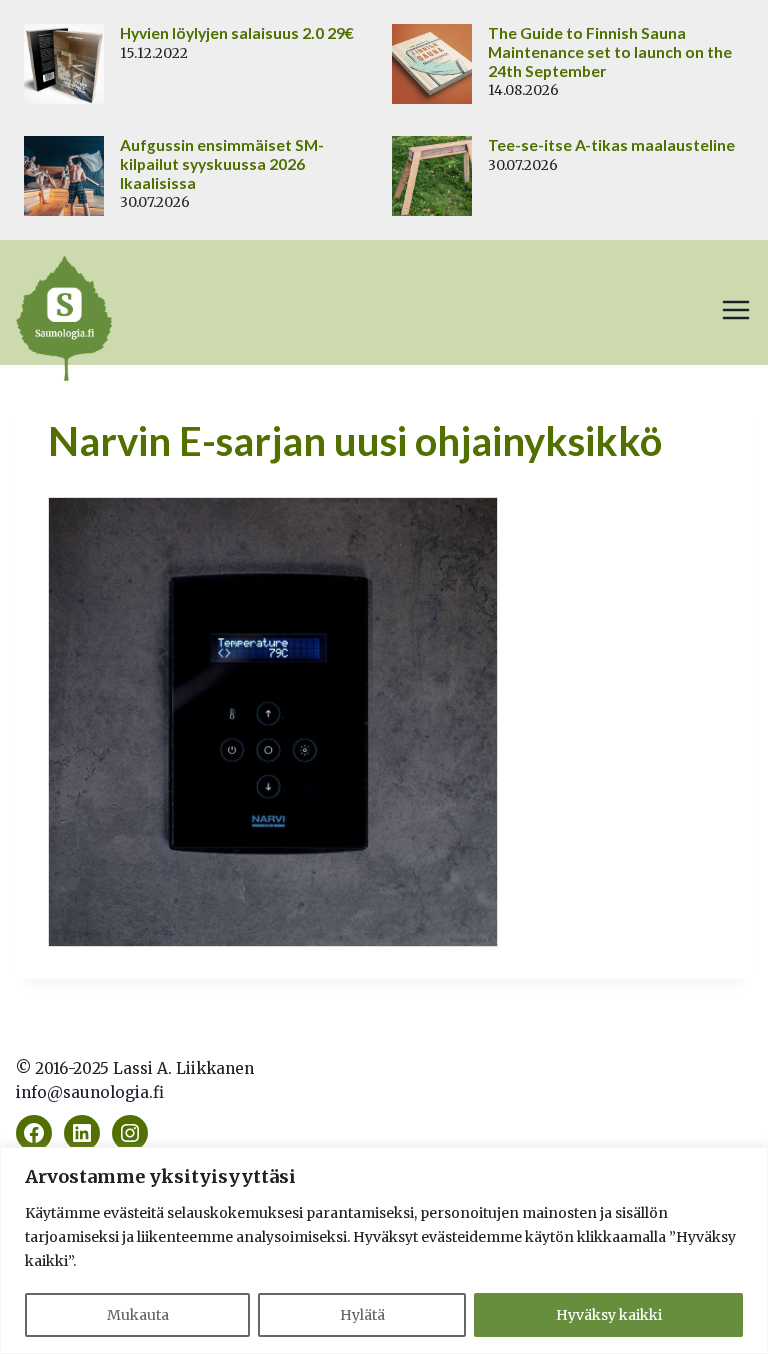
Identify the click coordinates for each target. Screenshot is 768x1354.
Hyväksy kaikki (609, 1315)
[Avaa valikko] (736, 310)
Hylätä (362, 1315)
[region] (384, 1250)
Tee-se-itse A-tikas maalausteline (611, 145)
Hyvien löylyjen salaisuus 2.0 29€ (237, 33)
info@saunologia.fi (90, 1092)
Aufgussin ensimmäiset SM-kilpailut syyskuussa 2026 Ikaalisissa (222, 164)
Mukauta (138, 1315)
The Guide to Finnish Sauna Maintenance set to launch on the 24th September (610, 52)
